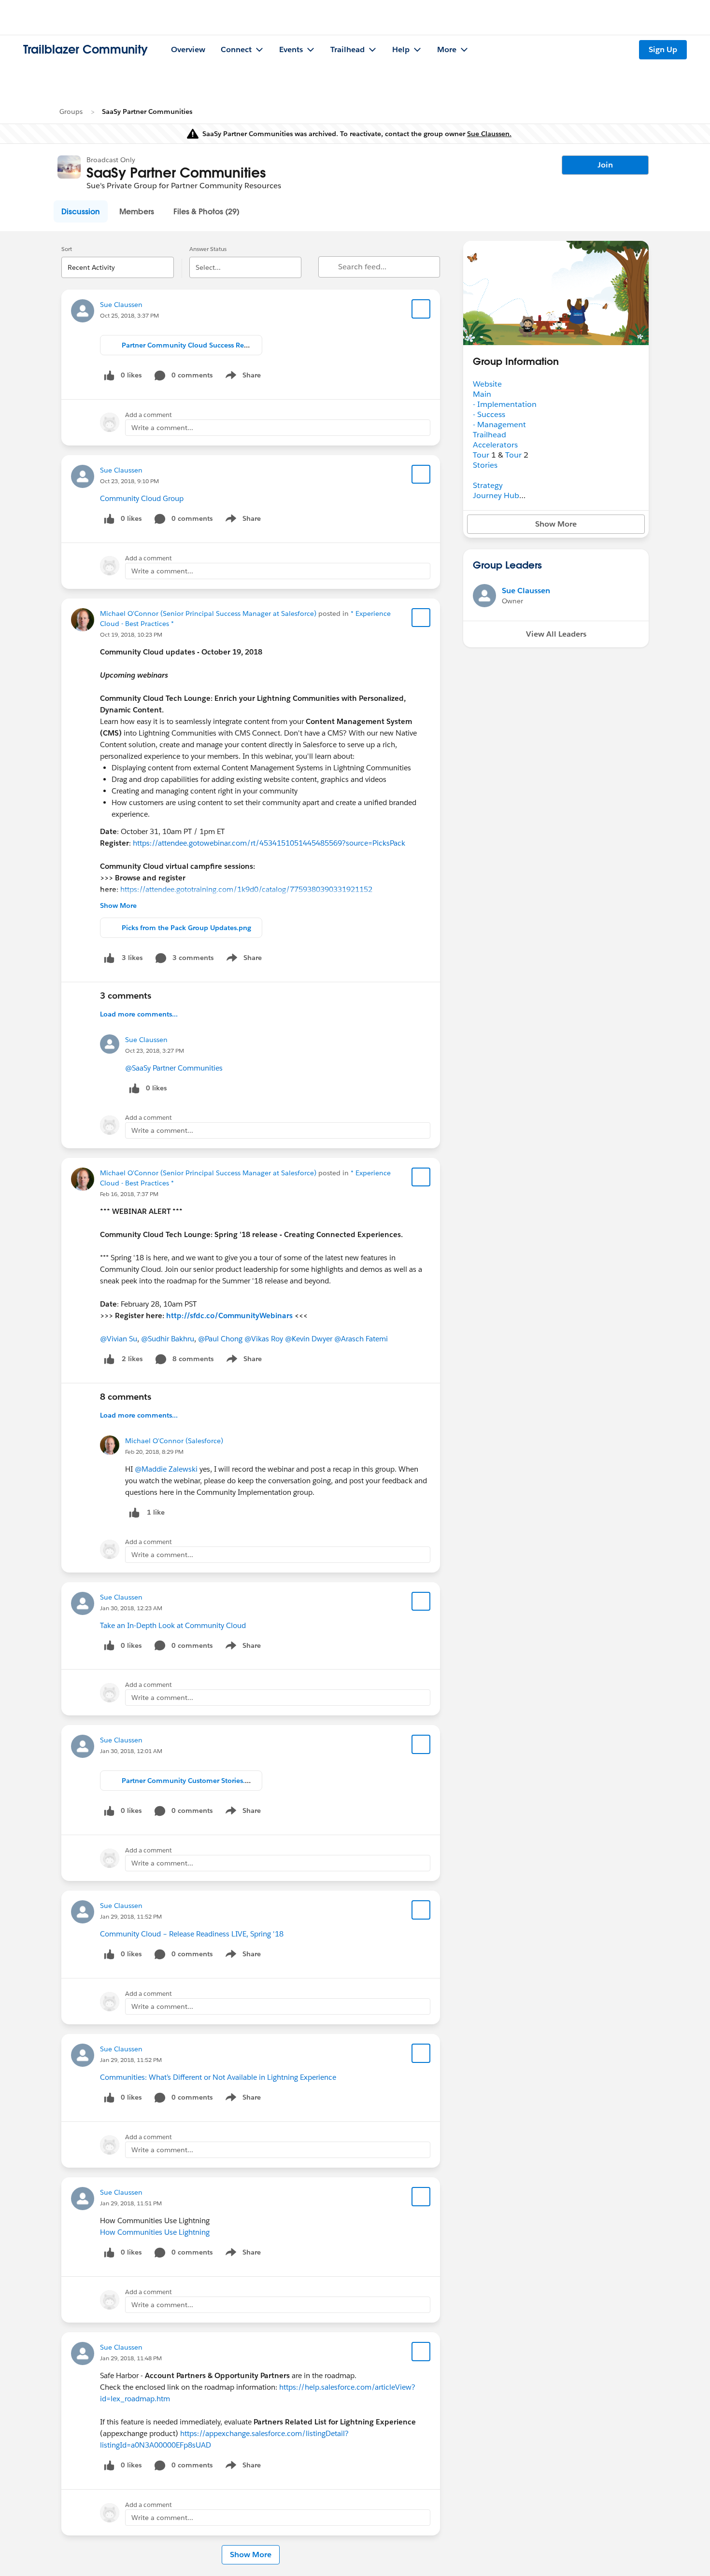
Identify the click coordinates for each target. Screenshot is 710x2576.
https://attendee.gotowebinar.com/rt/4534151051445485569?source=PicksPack (269, 843)
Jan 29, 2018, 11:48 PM (131, 2358)
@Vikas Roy (264, 1339)
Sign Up (663, 49)
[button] (81, 211)
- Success (489, 414)
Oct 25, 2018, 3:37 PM (129, 315)
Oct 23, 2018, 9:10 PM (129, 481)
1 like (156, 1512)
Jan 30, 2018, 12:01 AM (131, 1751)
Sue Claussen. (489, 134)
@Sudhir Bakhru (168, 1339)
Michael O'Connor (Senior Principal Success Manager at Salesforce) (208, 613)
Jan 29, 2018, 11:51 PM (131, 2203)
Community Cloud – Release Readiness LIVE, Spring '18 (192, 1934)
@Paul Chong (220, 1339)
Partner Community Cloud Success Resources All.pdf (206, 345)
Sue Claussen (121, 305)
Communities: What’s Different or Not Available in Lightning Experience (218, 2077)
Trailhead (490, 435)
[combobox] (118, 259)
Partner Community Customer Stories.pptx (191, 1781)
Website (487, 384)
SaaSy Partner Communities (147, 111)
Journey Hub (496, 495)
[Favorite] (421, 309)
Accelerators (495, 445)
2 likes (132, 1359)
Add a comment (149, 415)
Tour (481, 455)
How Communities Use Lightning (155, 2232)
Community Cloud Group (142, 498)
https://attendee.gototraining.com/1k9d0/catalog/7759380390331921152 (246, 889)
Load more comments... (139, 1014)
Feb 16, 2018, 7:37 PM (129, 1194)
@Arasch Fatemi (361, 1339)
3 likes (132, 958)
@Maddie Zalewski (166, 1469)
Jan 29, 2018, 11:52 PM (131, 1916)
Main (482, 394)
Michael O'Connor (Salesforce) (174, 1441)
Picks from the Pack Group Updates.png (186, 928)
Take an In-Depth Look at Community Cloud (173, 1625)
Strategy (488, 485)
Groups (71, 111)
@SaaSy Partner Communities (174, 1068)
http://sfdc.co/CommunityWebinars (229, 1316)
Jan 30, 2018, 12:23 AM (131, 1608)
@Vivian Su (119, 1339)
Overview (188, 49)
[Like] (109, 958)
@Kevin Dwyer (309, 1339)
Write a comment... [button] (162, 428)
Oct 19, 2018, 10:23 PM (131, 634)
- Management (499, 425)
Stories (485, 465)
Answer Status (208, 249)
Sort (67, 249)
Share (242, 377)
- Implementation (505, 404)
